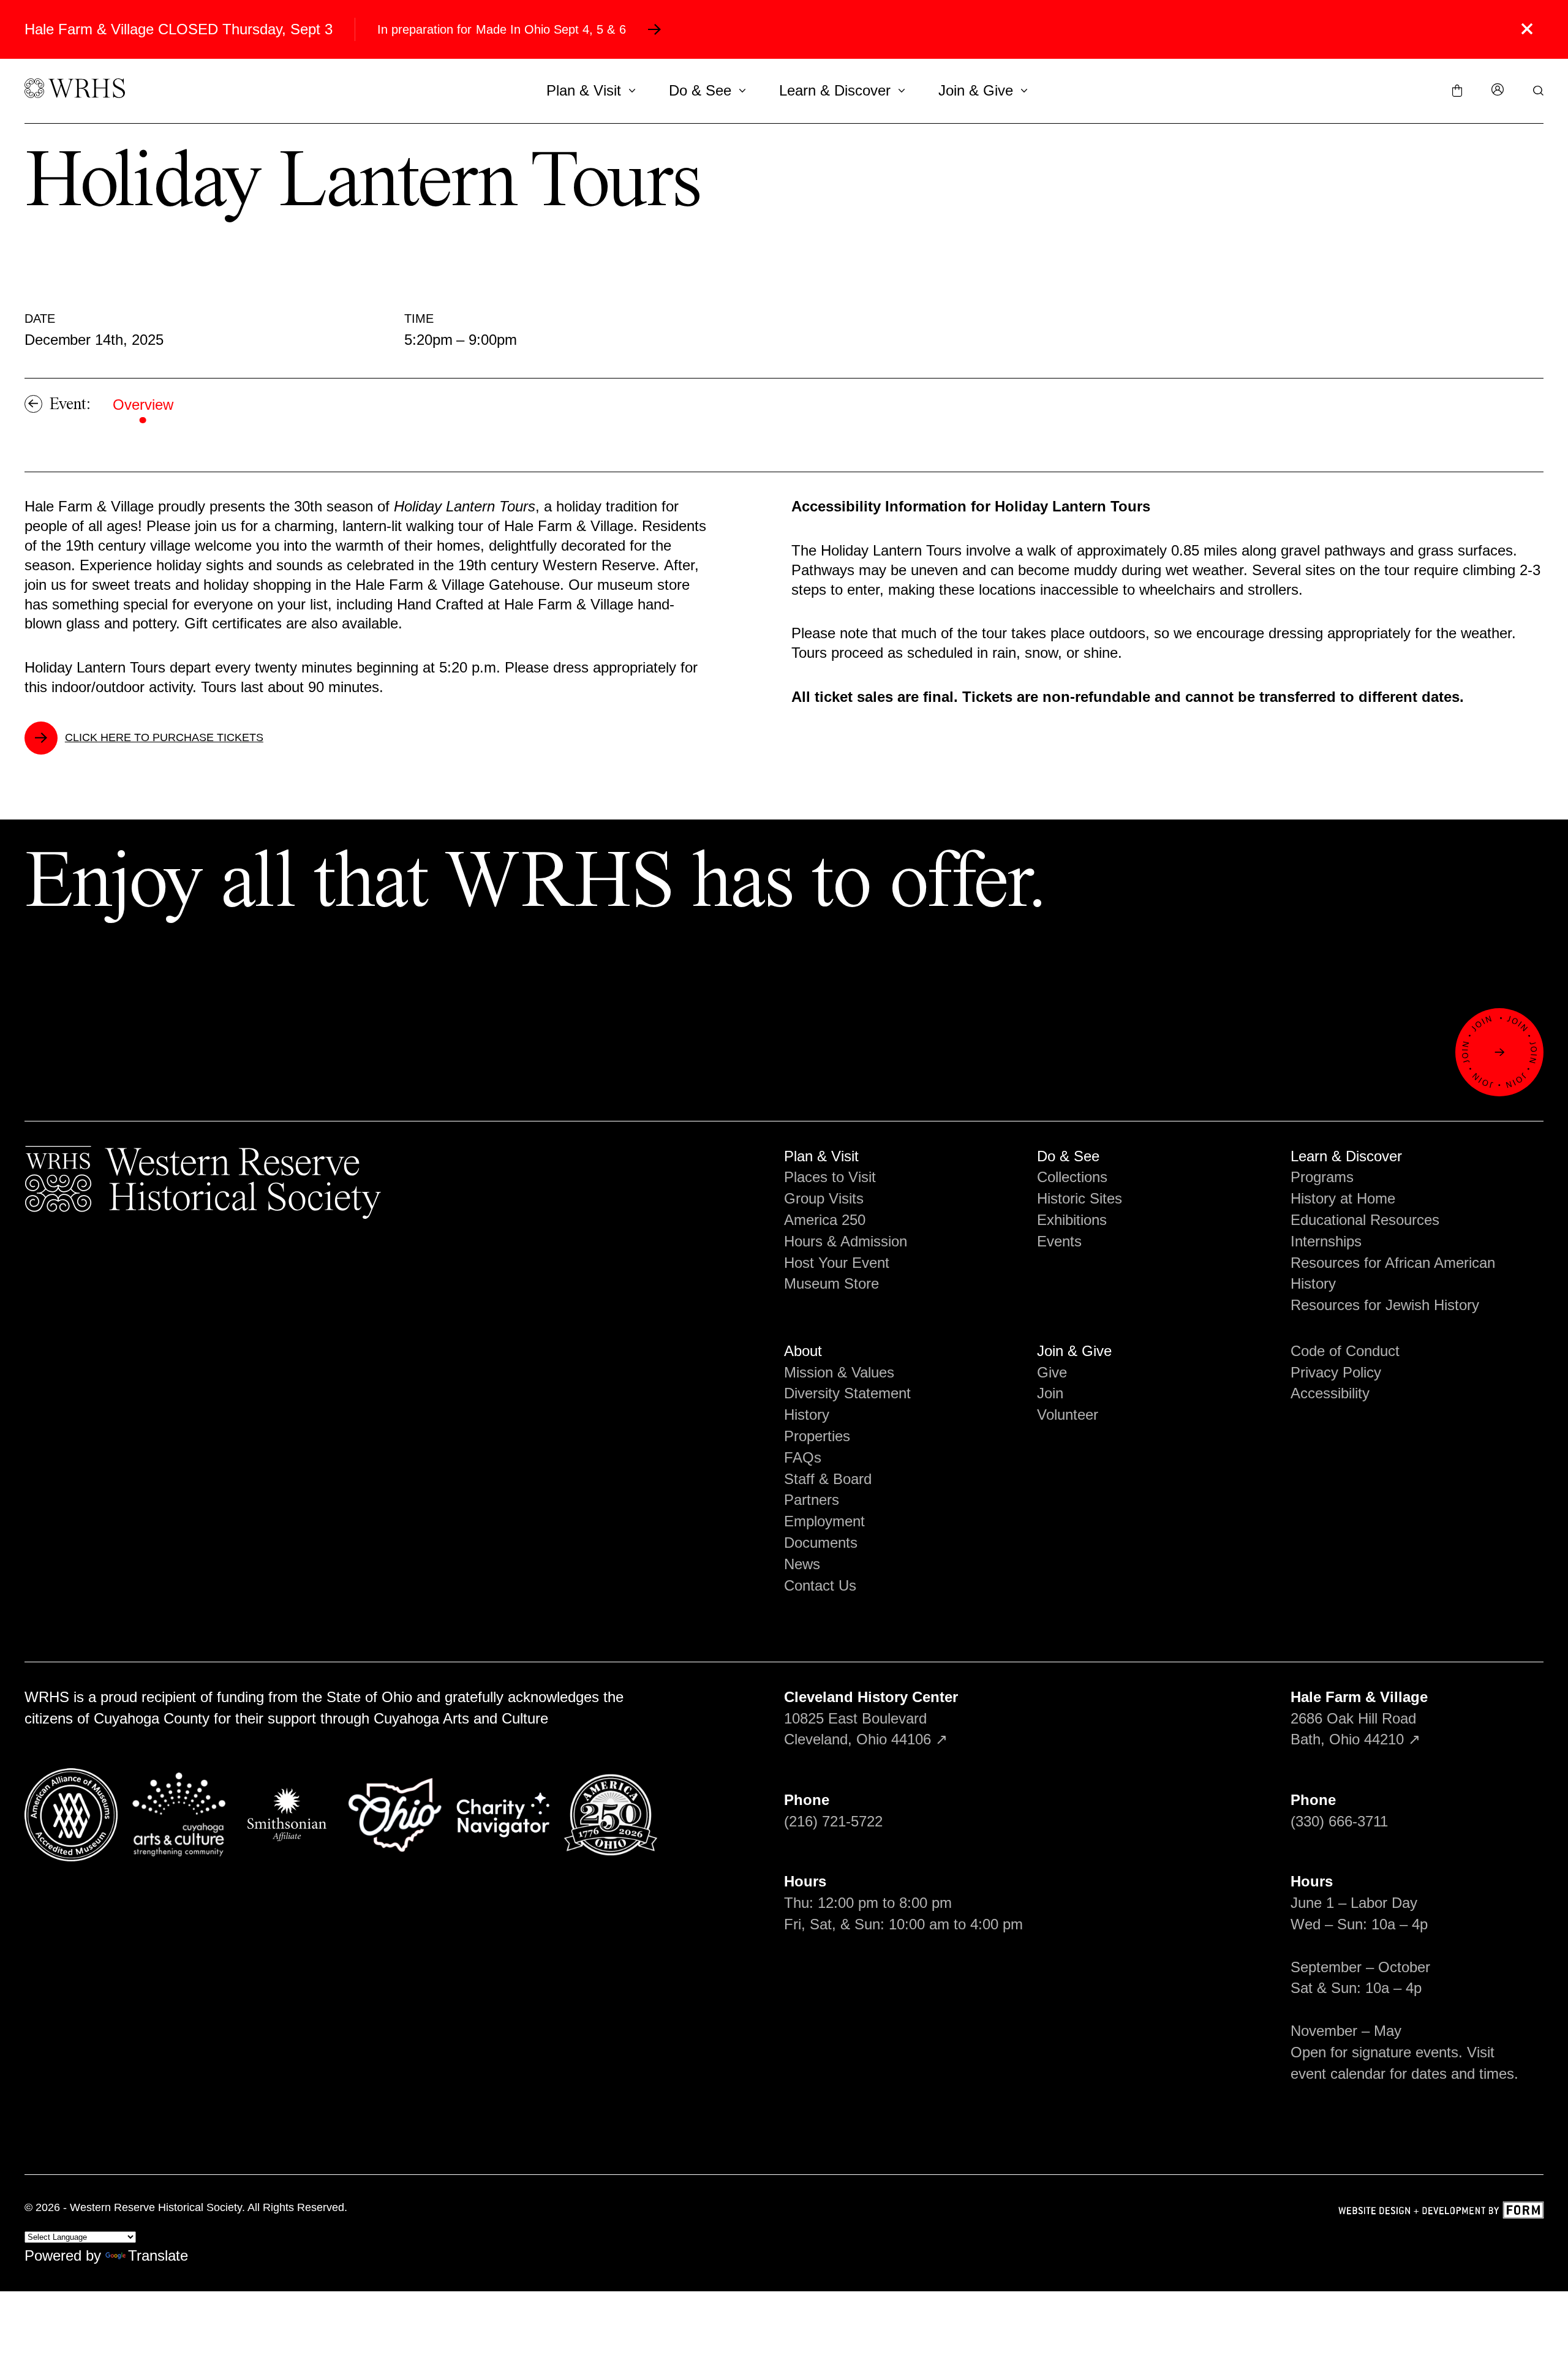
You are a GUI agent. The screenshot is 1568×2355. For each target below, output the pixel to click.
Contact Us (820, 1585)
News (802, 1564)
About (803, 1351)
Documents (821, 1543)
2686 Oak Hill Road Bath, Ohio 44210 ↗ (1359, 1718)
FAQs (803, 1457)
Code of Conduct (1345, 1351)
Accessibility (1330, 1393)
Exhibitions (1072, 1220)
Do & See (700, 90)
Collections (1072, 1177)
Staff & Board (828, 1479)
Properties (817, 1436)
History (807, 1415)
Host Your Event (837, 1263)
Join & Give (976, 90)
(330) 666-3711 (1339, 1821)
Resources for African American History (1393, 1273)
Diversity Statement (847, 1393)
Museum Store (831, 1283)
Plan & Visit (584, 90)
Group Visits (824, 1198)
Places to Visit (830, 1177)
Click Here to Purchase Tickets (164, 737)
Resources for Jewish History (1385, 1305)
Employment (824, 1521)
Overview (143, 405)
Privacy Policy (1336, 1372)
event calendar (1338, 2074)
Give (1052, 1372)
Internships (1326, 1241)
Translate (158, 2255)
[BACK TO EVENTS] (33, 404)
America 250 (825, 1220)
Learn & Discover (835, 90)
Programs (1322, 1177)
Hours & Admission (846, 1241)
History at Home (1343, 1198)
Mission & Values (839, 1372)
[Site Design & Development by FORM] (1441, 2212)
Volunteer (1068, 1415)
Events (1059, 1241)
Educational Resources (1365, 1220)
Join (1050, 1393)
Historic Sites (1080, 1198)
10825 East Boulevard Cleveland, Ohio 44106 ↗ (871, 1718)
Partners (812, 1500)
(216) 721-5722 (833, 1821)
